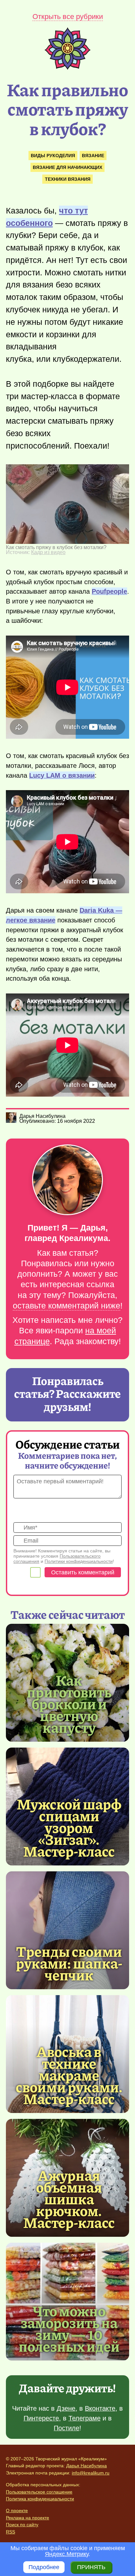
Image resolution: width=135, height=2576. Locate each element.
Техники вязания (68, 179)
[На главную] (67, 68)
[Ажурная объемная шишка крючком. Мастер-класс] (69, 2198)
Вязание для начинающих (67, 167)
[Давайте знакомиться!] (67, 1180)
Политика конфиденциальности (40, 2499)
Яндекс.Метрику (67, 2554)
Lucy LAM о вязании (62, 775)
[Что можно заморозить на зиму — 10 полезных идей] (69, 2328)
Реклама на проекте (28, 2518)
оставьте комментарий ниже (67, 1306)
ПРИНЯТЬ (91, 2567)
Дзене (66, 2408)
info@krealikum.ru (91, 2473)
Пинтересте (41, 2418)
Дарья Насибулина (87, 2466)
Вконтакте (100, 2408)
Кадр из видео (48, 552)
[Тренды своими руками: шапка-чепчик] (67, 1930)
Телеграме (85, 2418)
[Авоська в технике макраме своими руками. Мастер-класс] (69, 2075)
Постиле (67, 2428)
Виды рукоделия (53, 156)
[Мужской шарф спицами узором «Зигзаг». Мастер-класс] (69, 1827)
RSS (10, 2532)
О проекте (17, 2511)
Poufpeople (109, 591)
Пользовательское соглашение (39, 2492)
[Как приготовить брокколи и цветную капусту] (69, 1703)
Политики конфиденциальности (79, 1561)
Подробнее (44, 2567)
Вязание (93, 156)
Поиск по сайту (22, 2525)
